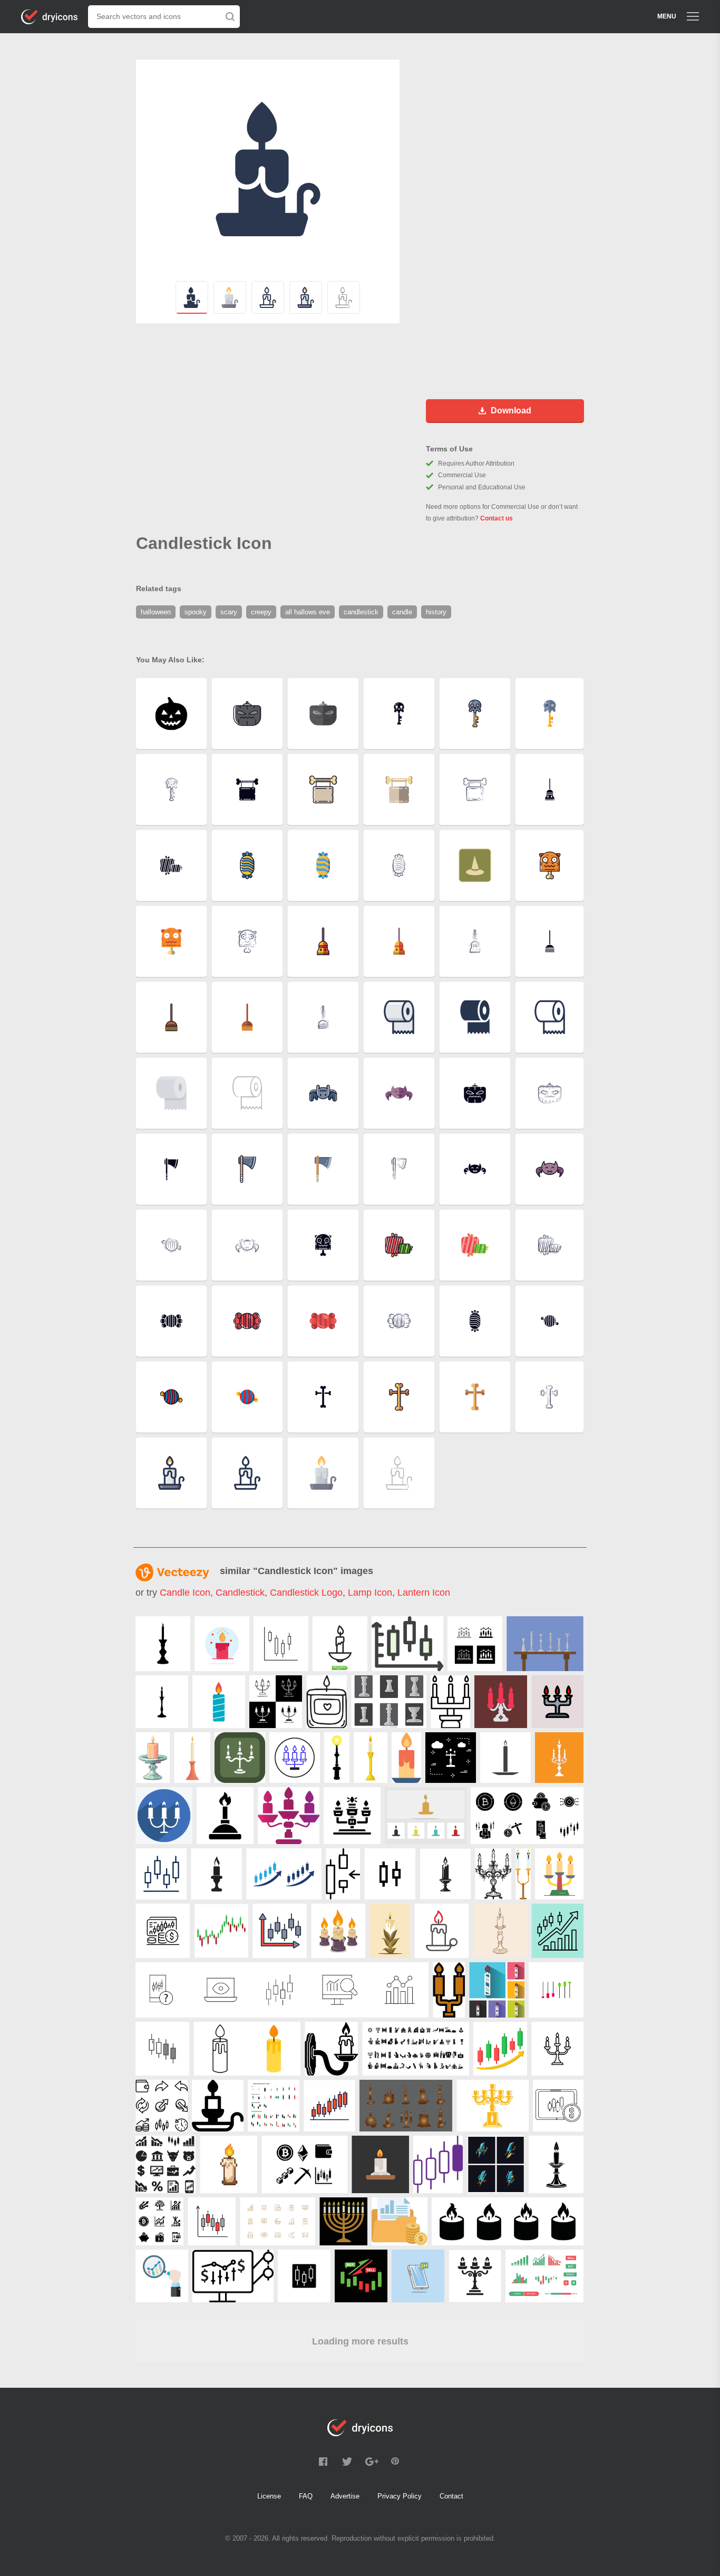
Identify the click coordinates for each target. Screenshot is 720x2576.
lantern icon (424, 1593)
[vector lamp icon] (451, 1758)
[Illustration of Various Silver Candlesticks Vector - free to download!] (389, 1702)
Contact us (497, 518)
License (269, 2496)
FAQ (306, 2496)
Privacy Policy (400, 2496)
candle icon (185, 1593)
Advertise (345, 2496)
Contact (451, 2496)
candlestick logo (306, 1593)
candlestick (240, 1593)
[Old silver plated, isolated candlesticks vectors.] (545, 1644)
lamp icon (370, 1593)
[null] (163, 1644)
